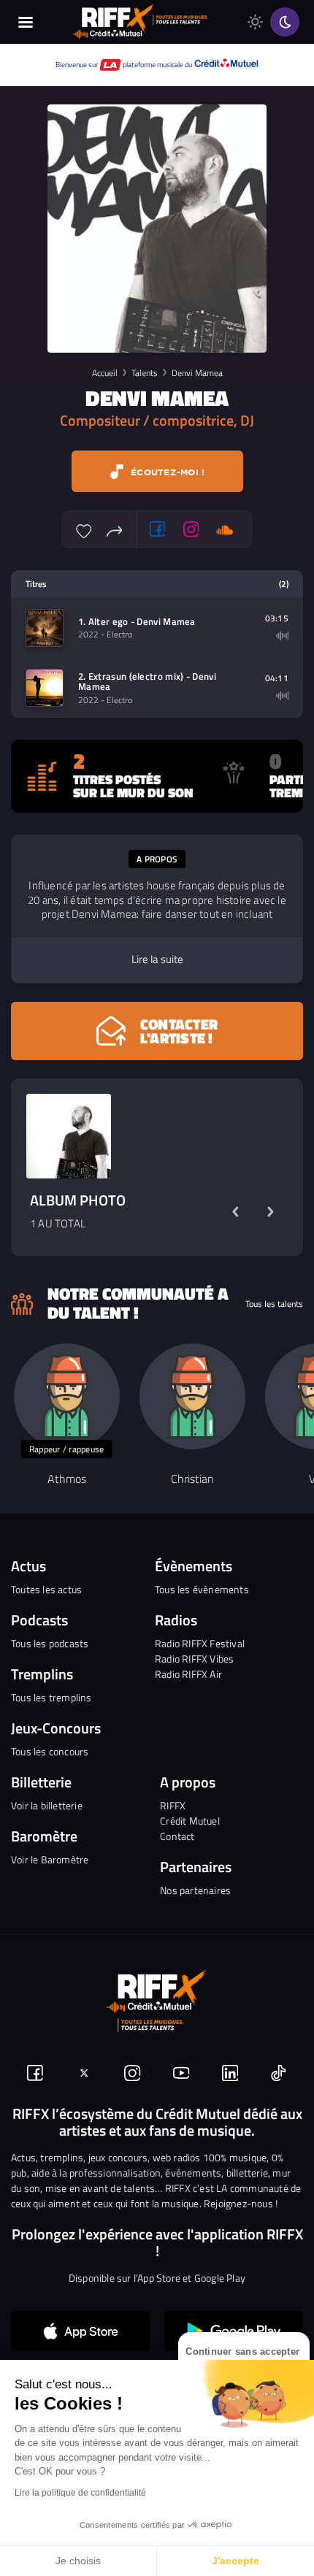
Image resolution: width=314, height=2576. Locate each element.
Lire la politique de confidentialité (80, 2493)
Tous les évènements (202, 1589)
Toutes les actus (46, 1589)
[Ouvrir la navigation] (26, 22)
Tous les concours (50, 1751)
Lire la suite (157, 959)
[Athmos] (67, 1396)
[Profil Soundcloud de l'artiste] (225, 529)
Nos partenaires (195, 1890)
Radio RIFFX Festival (200, 1643)
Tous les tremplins (51, 1697)
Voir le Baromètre (50, 1859)
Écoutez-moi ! (166, 472)
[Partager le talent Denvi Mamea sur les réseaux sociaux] (115, 529)
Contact (177, 1836)
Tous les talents (274, 1304)
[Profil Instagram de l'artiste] (191, 529)
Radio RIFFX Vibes (194, 1659)
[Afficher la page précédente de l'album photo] (235, 1212)
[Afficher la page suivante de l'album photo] (270, 1212)
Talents (145, 373)
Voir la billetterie (47, 1805)
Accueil (105, 373)
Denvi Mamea (197, 373)
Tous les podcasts (50, 1643)
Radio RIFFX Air (188, 1674)
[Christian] (192, 1396)
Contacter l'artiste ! (179, 1031)
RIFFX (173, 1805)
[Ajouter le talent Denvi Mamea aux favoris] (84, 529)
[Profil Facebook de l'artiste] (158, 529)
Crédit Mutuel (190, 1821)
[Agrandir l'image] (69, 1136)
